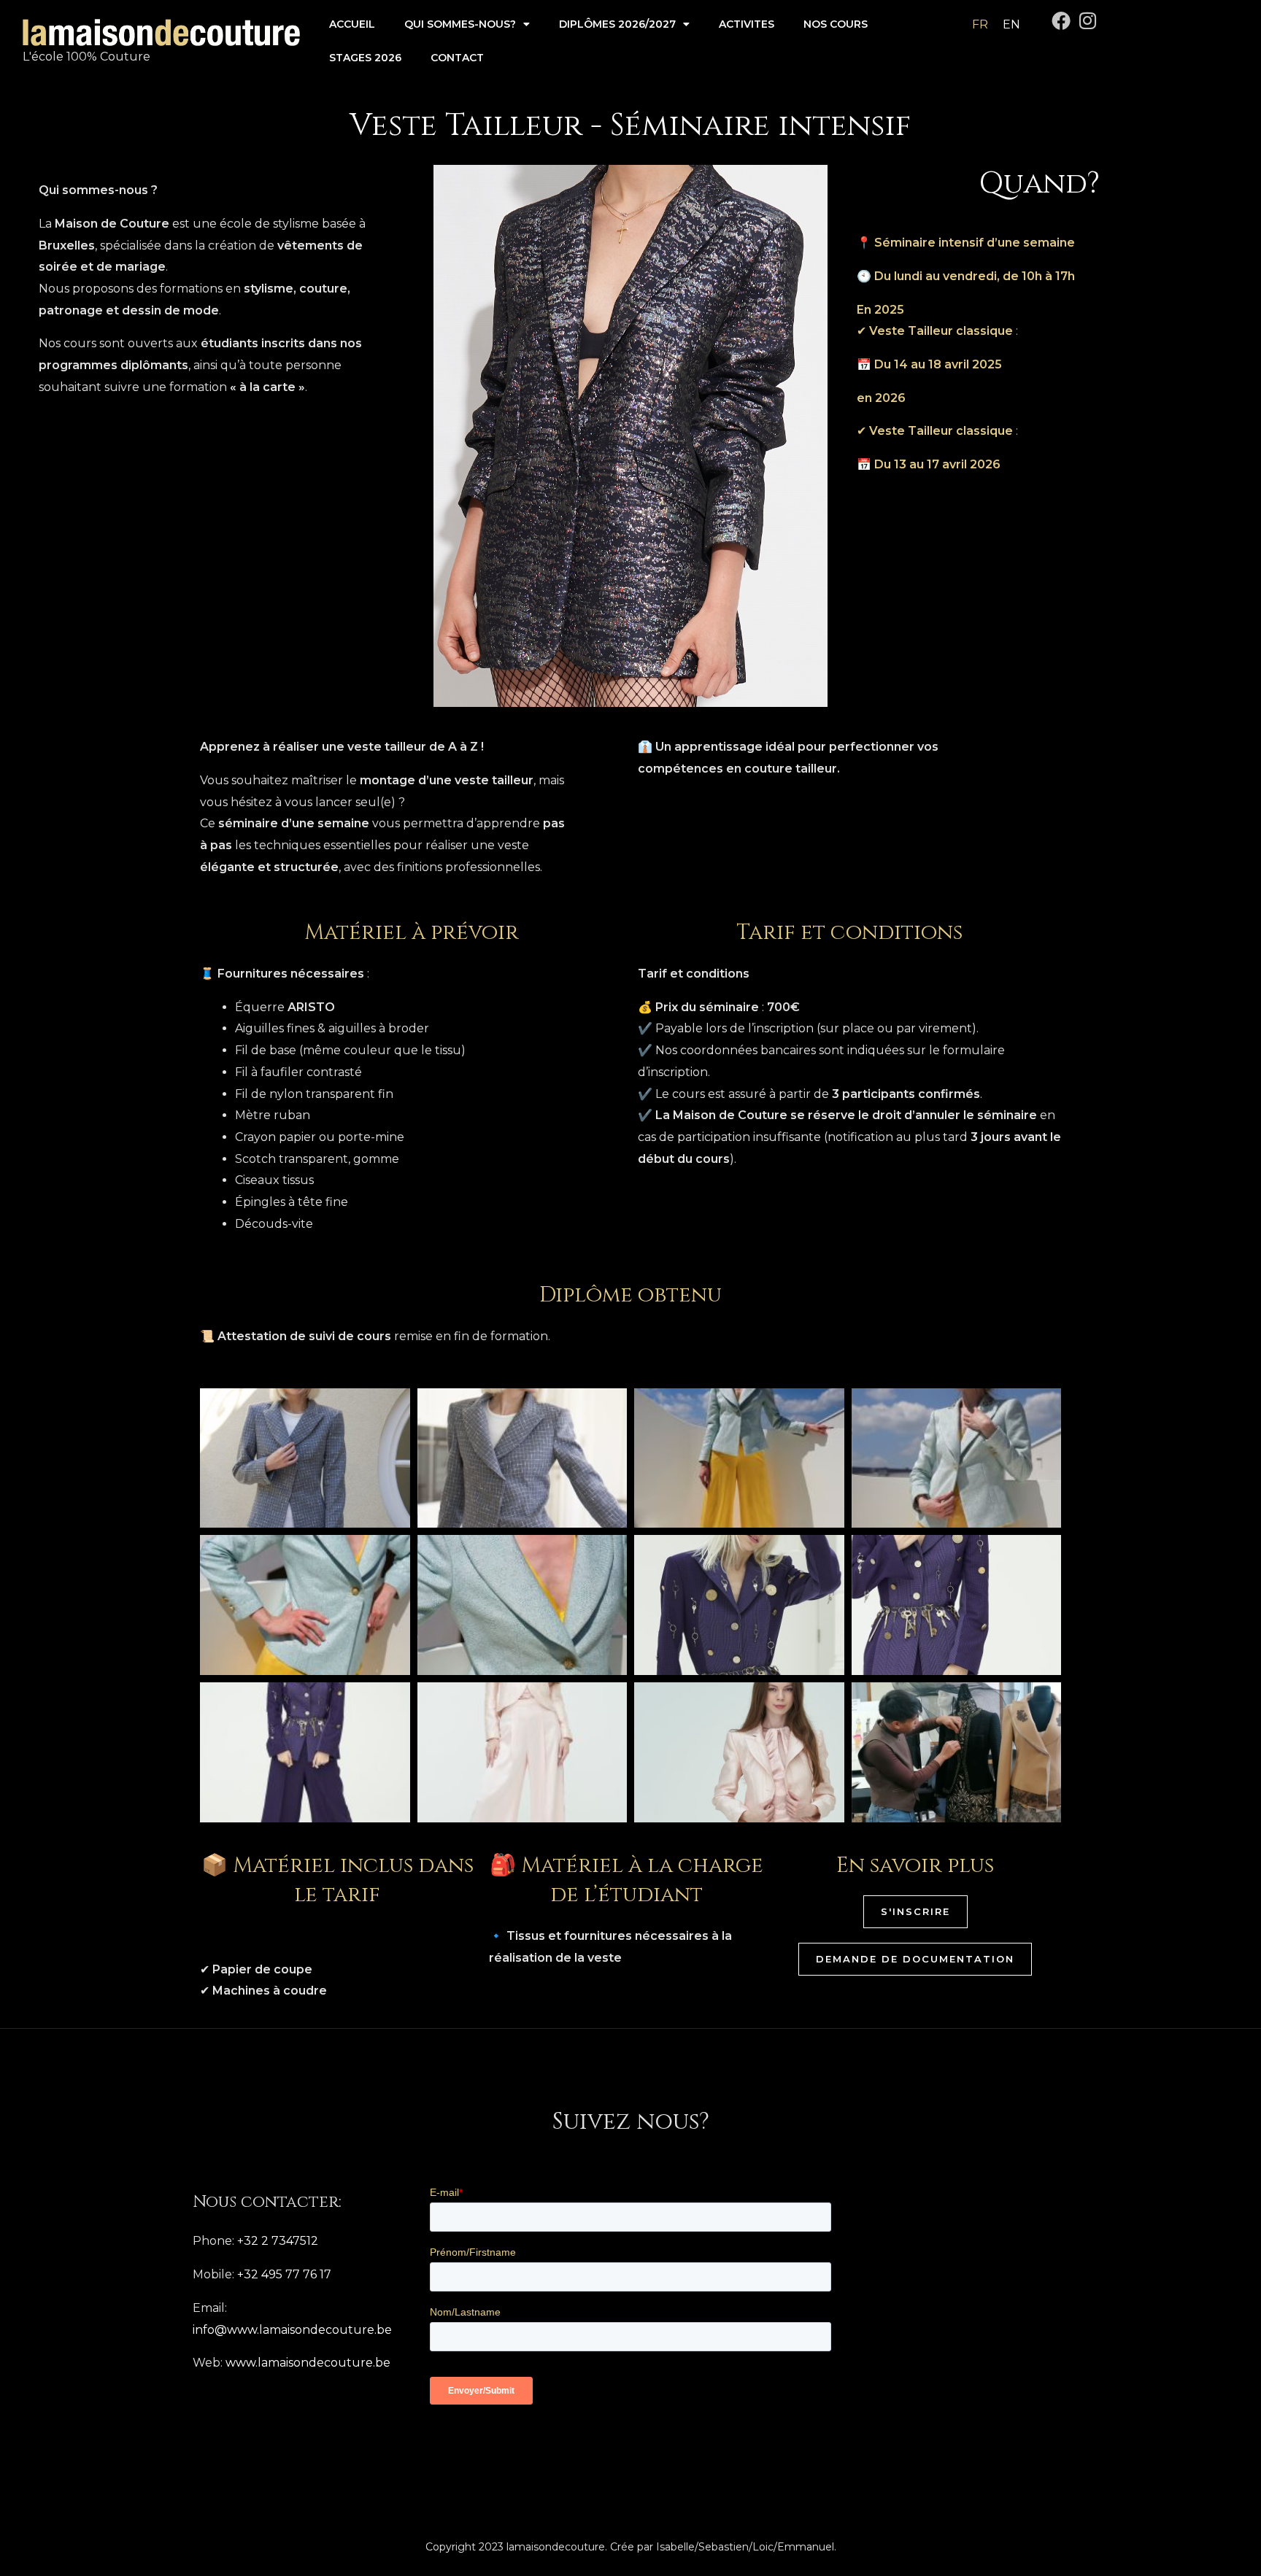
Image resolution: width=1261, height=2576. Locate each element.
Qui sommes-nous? (460, 24)
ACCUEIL (352, 24)
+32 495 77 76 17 (284, 2274)
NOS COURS (836, 24)
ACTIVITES (747, 24)
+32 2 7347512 (278, 2241)
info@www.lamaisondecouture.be (292, 2330)
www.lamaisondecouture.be (308, 2363)
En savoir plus (915, 1866)
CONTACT (457, 58)
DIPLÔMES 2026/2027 (617, 24)
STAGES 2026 (365, 58)
